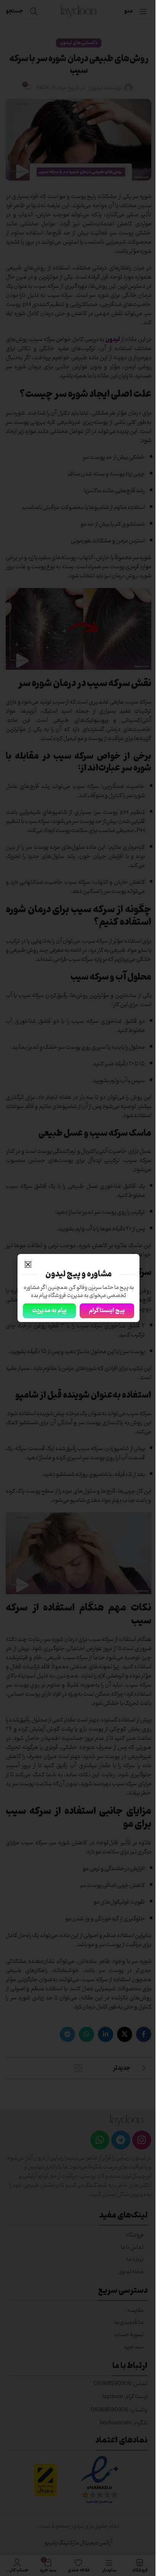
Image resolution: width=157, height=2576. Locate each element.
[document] (78, 1288)
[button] (28, 1264)
